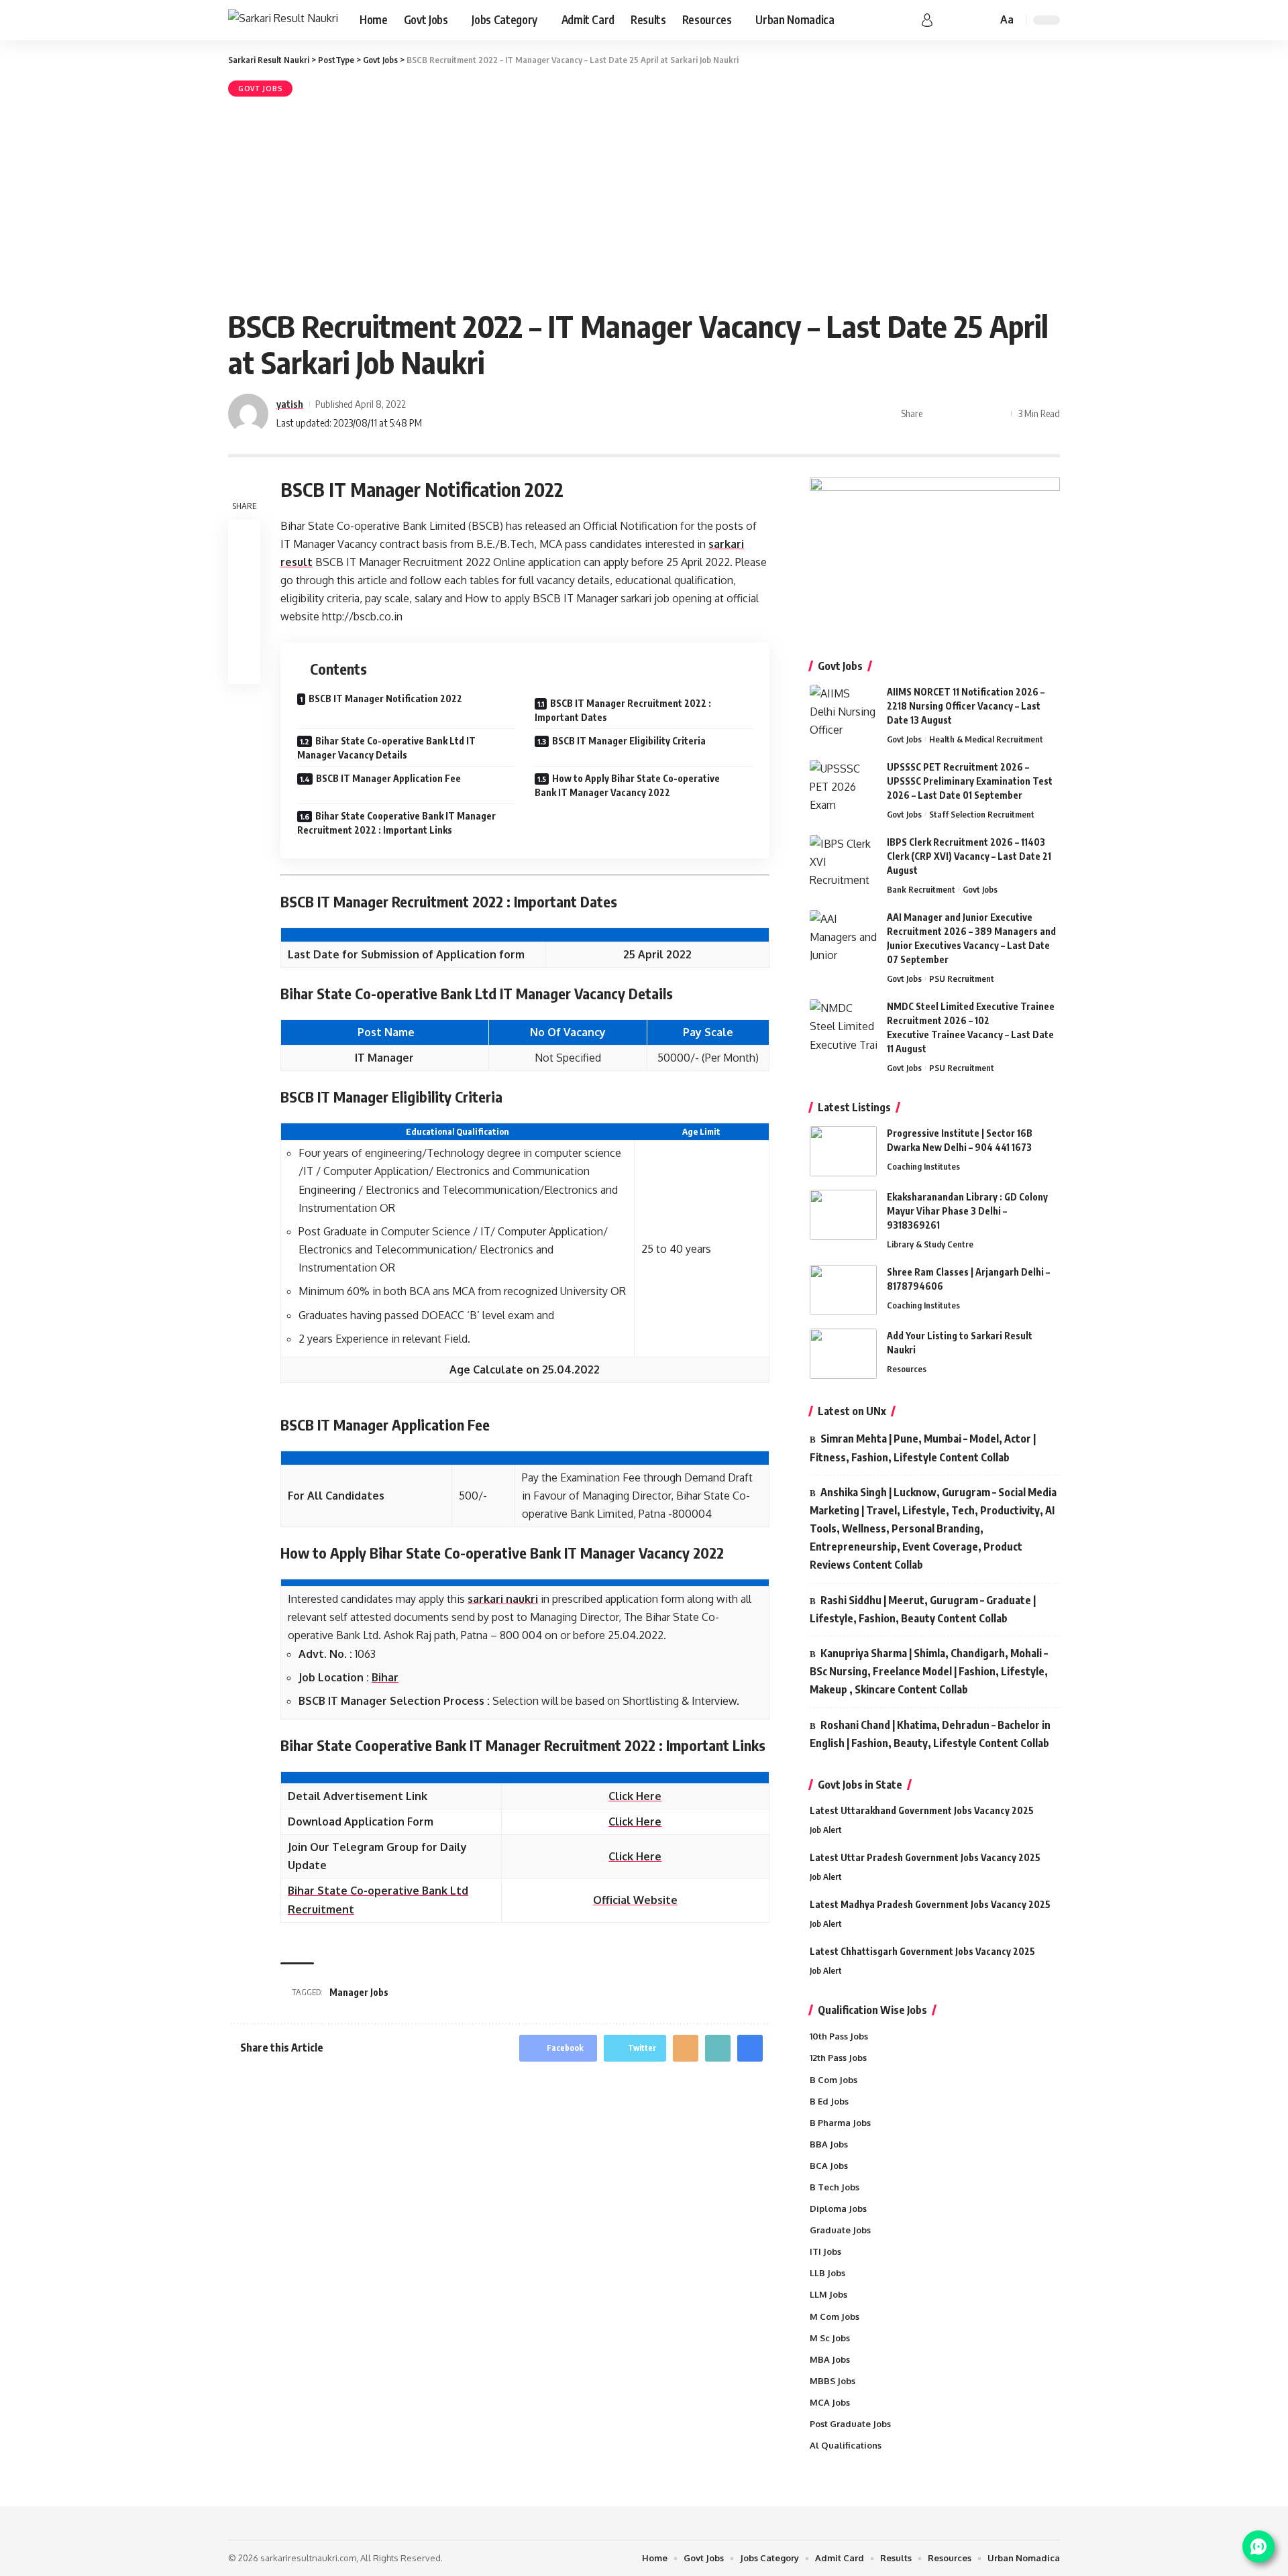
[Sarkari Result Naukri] (283, 20)
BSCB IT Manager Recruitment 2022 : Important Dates (623, 710)
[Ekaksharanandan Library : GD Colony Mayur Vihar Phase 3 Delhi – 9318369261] (843, 1215)
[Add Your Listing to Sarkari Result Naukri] (843, 1354)
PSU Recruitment (962, 978)
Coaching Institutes (923, 1166)
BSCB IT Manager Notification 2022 (385, 698)
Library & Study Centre (930, 1244)
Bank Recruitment (921, 889)
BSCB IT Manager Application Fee (388, 778)
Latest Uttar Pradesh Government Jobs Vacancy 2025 (925, 1857)
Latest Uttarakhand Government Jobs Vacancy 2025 (922, 1810)
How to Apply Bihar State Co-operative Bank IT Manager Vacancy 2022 (627, 785)
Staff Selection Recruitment (982, 814)
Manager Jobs (359, 1992)
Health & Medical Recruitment (986, 739)
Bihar (385, 1677)
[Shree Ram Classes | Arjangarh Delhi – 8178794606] (843, 1290)
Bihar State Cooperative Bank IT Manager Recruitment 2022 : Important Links (396, 823)
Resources (907, 1369)
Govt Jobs (260, 89)
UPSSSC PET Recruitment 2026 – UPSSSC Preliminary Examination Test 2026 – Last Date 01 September (970, 781)
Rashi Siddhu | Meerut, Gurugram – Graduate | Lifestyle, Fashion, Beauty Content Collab (923, 1609)
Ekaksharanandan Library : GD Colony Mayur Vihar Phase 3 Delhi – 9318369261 (967, 1211)
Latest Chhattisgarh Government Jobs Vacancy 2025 (922, 1951)
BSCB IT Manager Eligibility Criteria (629, 741)
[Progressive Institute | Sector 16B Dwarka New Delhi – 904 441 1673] (843, 1151)
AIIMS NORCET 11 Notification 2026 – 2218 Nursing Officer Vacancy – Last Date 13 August (966, 706)
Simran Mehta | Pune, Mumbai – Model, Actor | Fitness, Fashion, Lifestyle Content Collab (923, 1448)
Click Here (635, 1796)
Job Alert (826, 1830)
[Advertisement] (644, 201)
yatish (290, 404)
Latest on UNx (852, 1411)
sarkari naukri (503, 1599)
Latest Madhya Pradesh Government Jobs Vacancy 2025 (930, 1904)
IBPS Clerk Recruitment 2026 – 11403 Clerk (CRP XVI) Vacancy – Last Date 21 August (969, 856)
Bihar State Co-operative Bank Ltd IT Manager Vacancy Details (386, 748)
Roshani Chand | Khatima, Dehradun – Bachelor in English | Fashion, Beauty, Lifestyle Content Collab (930, 1734)
